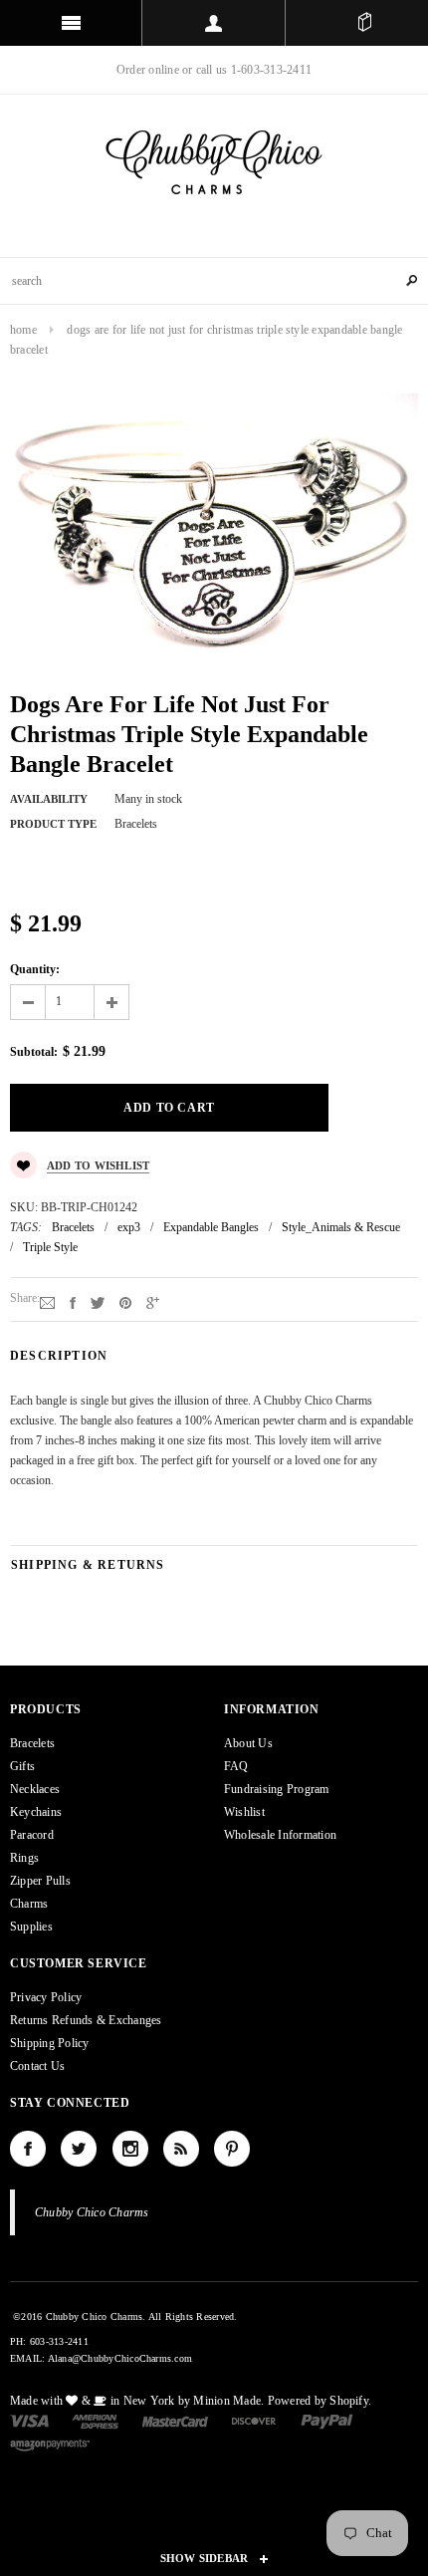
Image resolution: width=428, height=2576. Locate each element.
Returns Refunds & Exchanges (86, 2020)
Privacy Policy (46, 1997)
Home (23, 330)
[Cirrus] (50, 2445)
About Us (248, 1743)
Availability (49, 799)
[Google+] (153, 1302)
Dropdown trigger (214, 23)
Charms (29, 1904)
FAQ (236, 1766)
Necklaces (35, 1789)
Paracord (32, 1835)
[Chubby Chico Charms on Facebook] (28, 2149)
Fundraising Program (277, 1789)
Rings (24, 1858)
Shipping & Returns (88, 1565)
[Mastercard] (175, 2420)
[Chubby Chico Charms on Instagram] (130, 2149)
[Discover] (254, 2420)
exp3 (129, 1227)
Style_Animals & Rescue (341, 1227)
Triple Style (50, 1247)
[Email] (47, 1302)
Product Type (53, 824)
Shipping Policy (50, 2043)
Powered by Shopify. (320, 2401)
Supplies (31, 1927)
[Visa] (29, 2420)
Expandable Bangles (211, 1227)
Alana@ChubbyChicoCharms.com (120, 2358)
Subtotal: (34, 1052)
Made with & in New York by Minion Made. (137, 2401)
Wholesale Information (280, 1835)
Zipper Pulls (40, 1881)
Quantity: (35, 969)
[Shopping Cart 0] (364, 23)
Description (59, 1356)
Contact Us (37, 2066)
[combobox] (214, 281)
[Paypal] (327, 2420)
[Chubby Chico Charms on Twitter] (79, 2149)
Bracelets (73, 1227)
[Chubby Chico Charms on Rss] (181, 2149)
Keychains (36, 1812)
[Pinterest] (125, 1302)
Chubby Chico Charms (92, 2212)
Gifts (22, 1766)
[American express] (95, 2420)
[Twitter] (98, 1302)
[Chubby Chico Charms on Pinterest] (232, 2149)
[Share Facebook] (73, 1302)
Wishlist (244, 1812)
